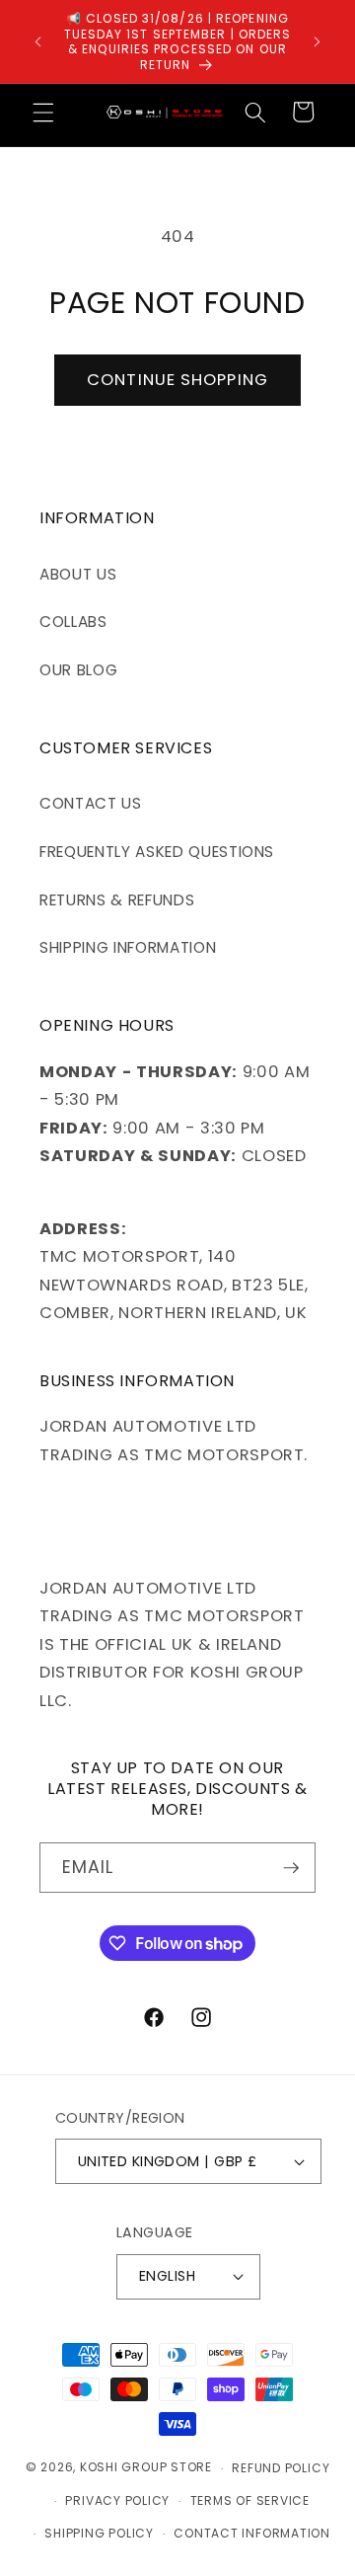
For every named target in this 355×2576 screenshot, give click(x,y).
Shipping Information (128, 947)
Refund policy (281, 2468)
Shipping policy (99, 2533)
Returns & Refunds (117, 900)
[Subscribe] (291, 1868)
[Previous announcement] (38, 41)
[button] (43, 112)
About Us (78, 574)
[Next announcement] (318, 41)
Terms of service (250, 2500)
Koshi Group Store (146, 2468)
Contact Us (91, 803)
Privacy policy (117, 2500)
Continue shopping (177, 380)
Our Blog (78, 670)
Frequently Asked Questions (157, 852)
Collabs (73, 622)
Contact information (252, 2533)
